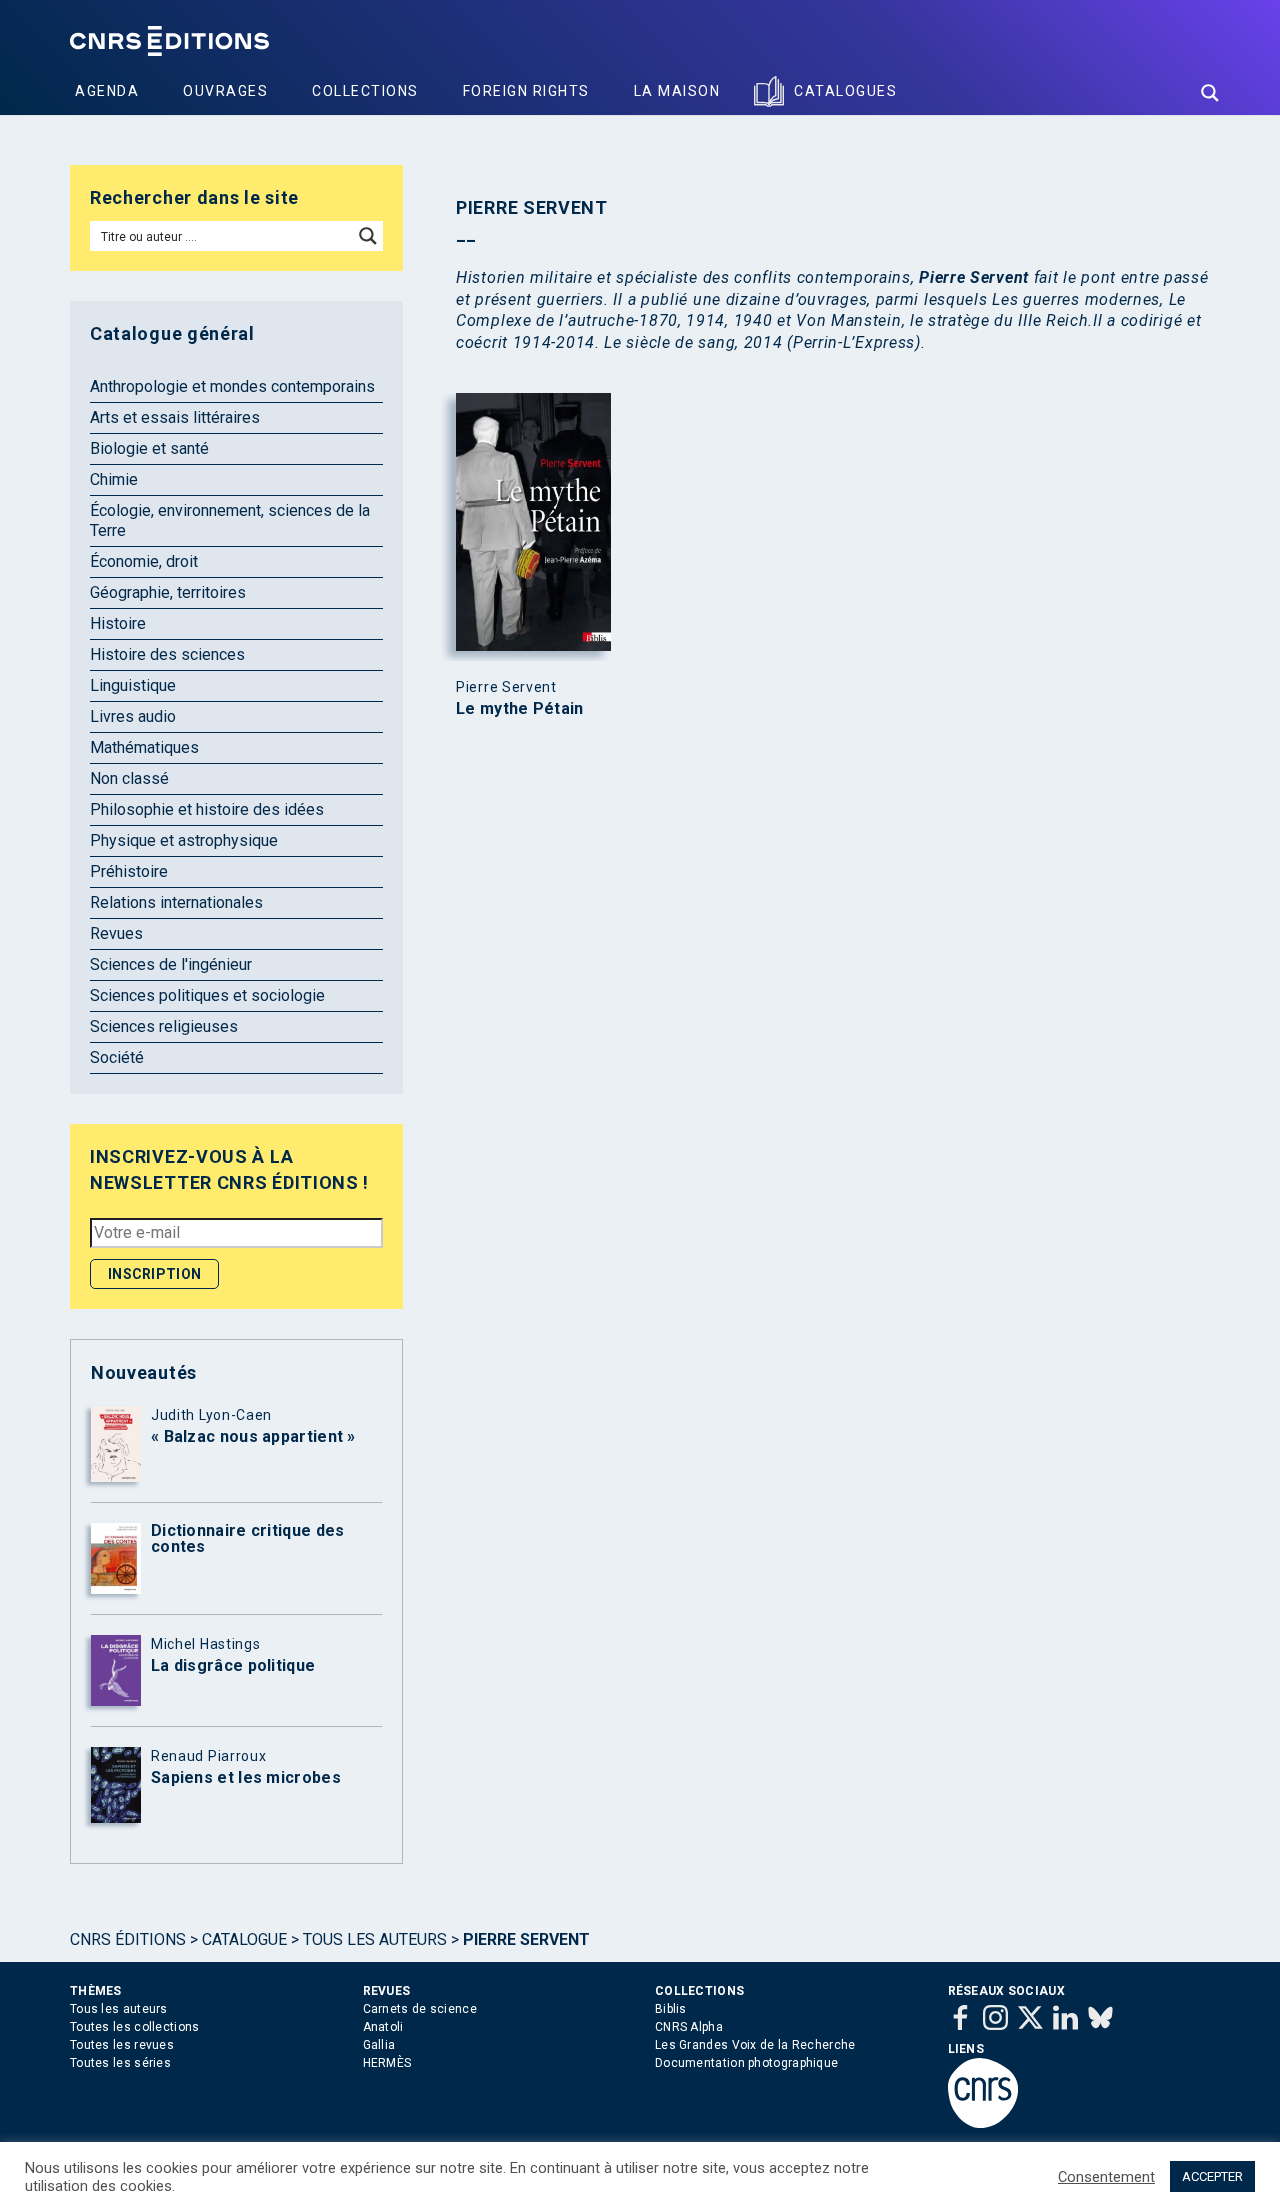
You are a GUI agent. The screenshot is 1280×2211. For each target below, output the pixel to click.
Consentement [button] (1106, 2177)
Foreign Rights (526, 91)
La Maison (677, 91)
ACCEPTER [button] (1212, 2176)
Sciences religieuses (164, 1026)
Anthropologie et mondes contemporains (232, 386)
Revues (116, 933)
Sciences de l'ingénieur (171, 964)
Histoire (118, 623)
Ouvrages (225, 91)
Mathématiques (144, 747)
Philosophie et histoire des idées (207, 809)
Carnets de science (420, 2009)
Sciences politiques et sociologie (207, 995)
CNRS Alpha (689, 2027)
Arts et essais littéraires (175, 417)
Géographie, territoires (168, 592)
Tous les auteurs (375, 1939)
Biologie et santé (149, 448)
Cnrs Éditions (128, 1939)
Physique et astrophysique (184, 840)
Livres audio (133, 716)
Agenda (107, 91)
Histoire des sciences (167, 654)
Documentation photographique (746, 2063)
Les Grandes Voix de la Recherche (755, 2045)
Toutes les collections (135, 2027)
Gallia (379, 2045)
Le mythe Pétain (520, 709)
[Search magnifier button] (1210, 93)
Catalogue (244, 1939)
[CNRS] (983, 2124)
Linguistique (133, 685)
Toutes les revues (122, 2045)
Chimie (114, 479)
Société (117, 1057)
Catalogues (845, 91)
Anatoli (383, 2027)
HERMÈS (387, 2063)
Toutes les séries (120, 2063)
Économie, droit (144, 561)
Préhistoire (129, 871)
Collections (365, 91)
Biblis (671, 2009)
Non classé (129, 778)
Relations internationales (176, 902)
